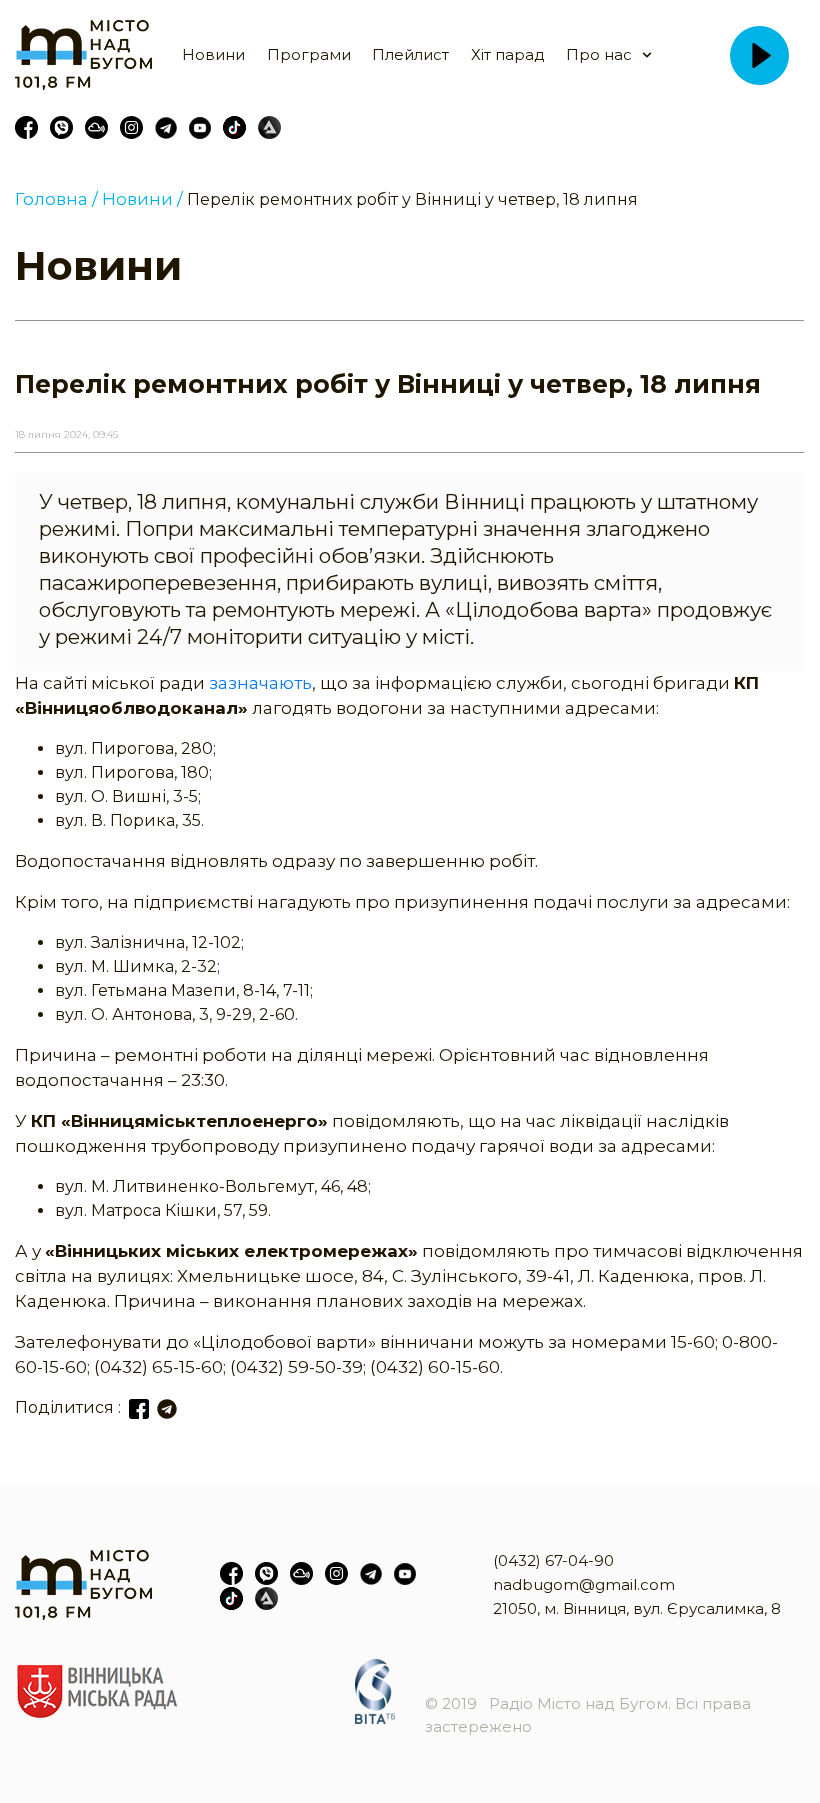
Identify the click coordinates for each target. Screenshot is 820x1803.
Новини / (142, 199)
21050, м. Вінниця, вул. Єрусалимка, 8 (637, 1608)
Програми (309, 54)
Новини (213, 54)
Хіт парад (508, 54)
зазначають (260, 683)
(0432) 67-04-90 (553, 1560)
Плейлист (410, 54)
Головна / (56, 199)
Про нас (599, 54)
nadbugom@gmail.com (584, 1584)
